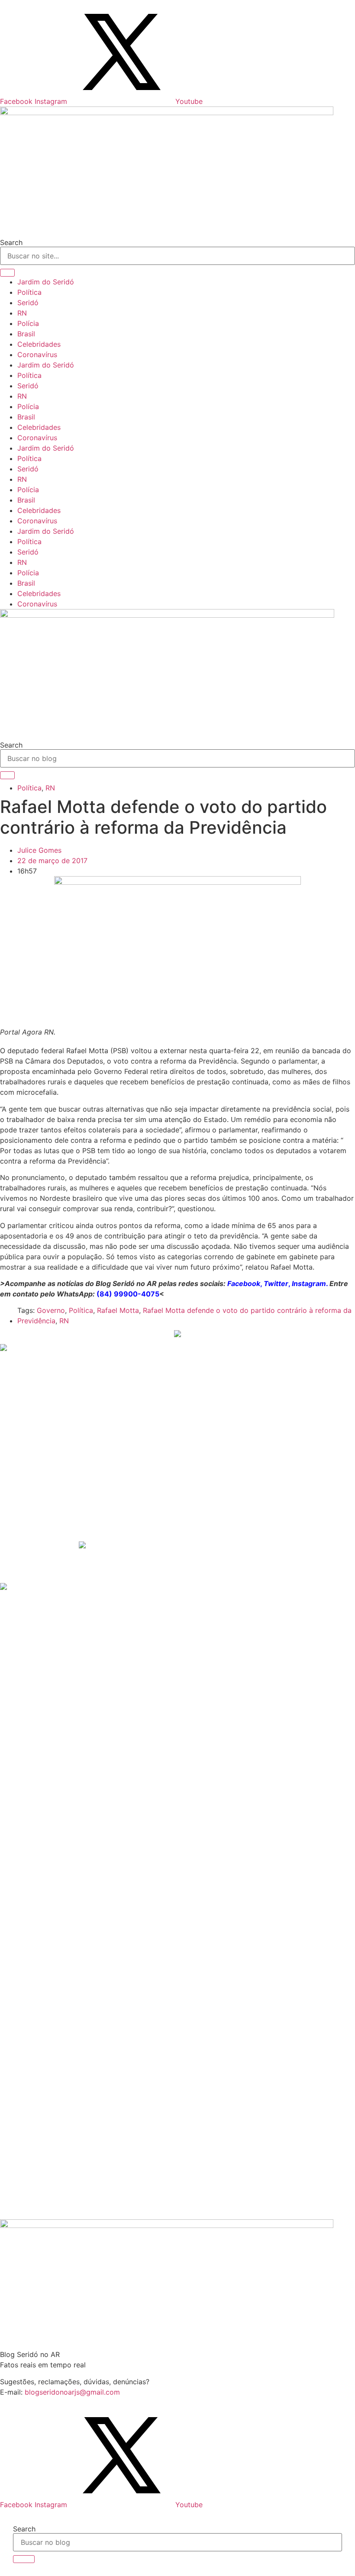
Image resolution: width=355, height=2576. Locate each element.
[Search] (7, 273)
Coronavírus (37, 355)
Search (11, 242)
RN (22, 313)
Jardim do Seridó (46, 282)
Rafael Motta (118, 1310)
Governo (51, 1310)
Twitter (276, 1283)
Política (29, 292)
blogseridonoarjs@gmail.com (72, 2392)
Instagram (309, 1283)
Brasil (26, 334)
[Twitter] (122, 101)
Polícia (28, 323)
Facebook (244, 1283)
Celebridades (39, 344)
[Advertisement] (82, 1473)
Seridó (28, 303)
